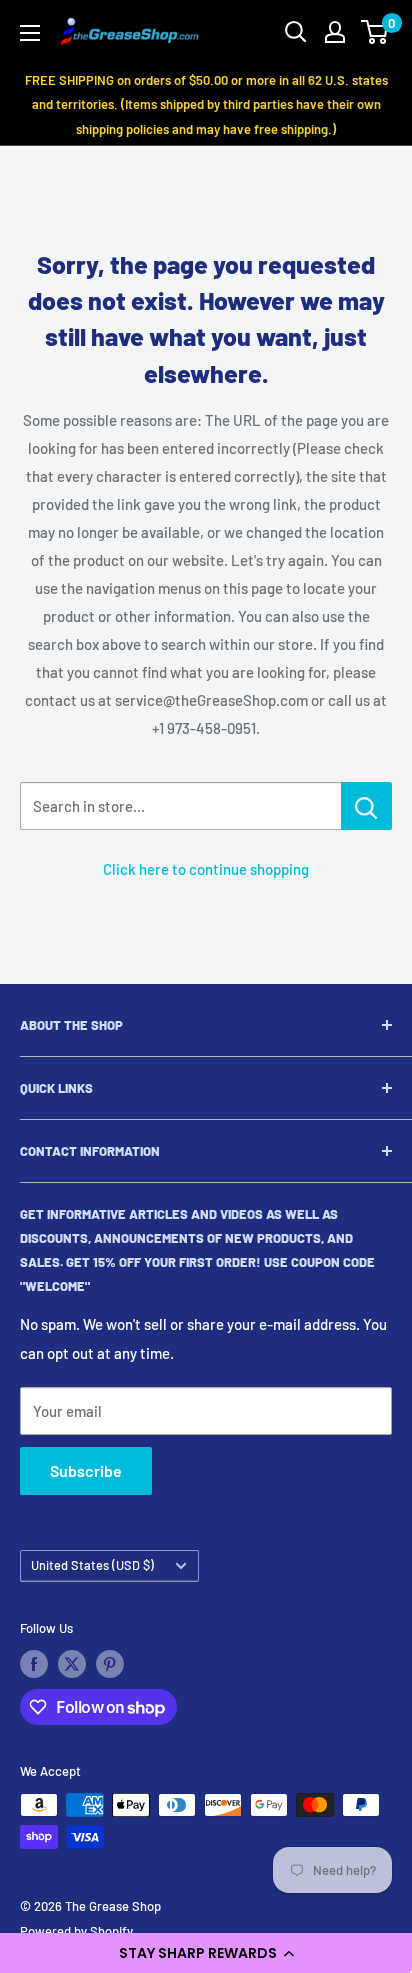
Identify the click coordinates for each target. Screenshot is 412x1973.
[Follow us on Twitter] (72, 1664)
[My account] (335, 32)
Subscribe (86, 1470)
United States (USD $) (92, 1565)
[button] (206, 1953)
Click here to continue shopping (206, 869)
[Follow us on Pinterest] (110, 1664)
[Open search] (296, 32)
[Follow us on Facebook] (34, 1664)
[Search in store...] (366, 806)
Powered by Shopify (76, 1931)
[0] (375, 32)
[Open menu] (30, 33)
